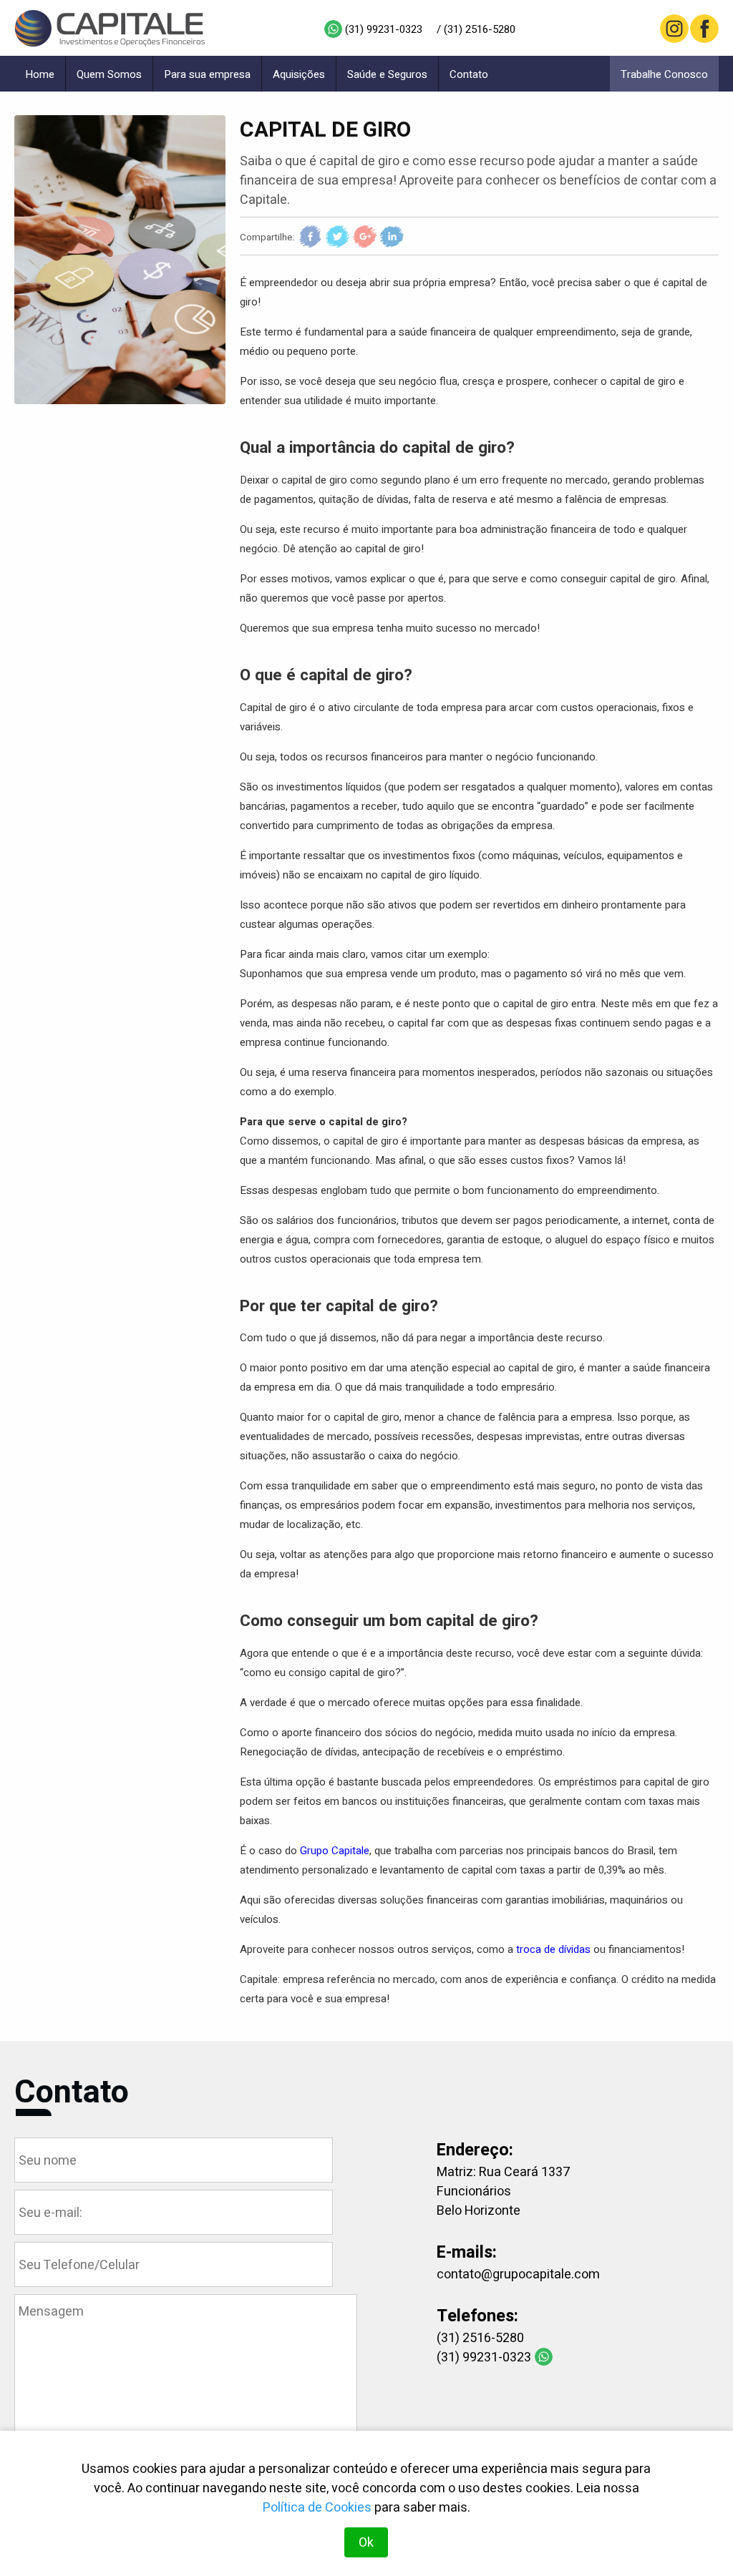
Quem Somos (109, 74)
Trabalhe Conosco (664, 74)
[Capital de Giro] (120, 260)
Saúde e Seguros (387, 74)
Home (40, 74)
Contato (469, 74)
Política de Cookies (317, 2508)
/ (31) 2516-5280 (476, 29)
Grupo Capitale (335, 1851)
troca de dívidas (553, 1949)
